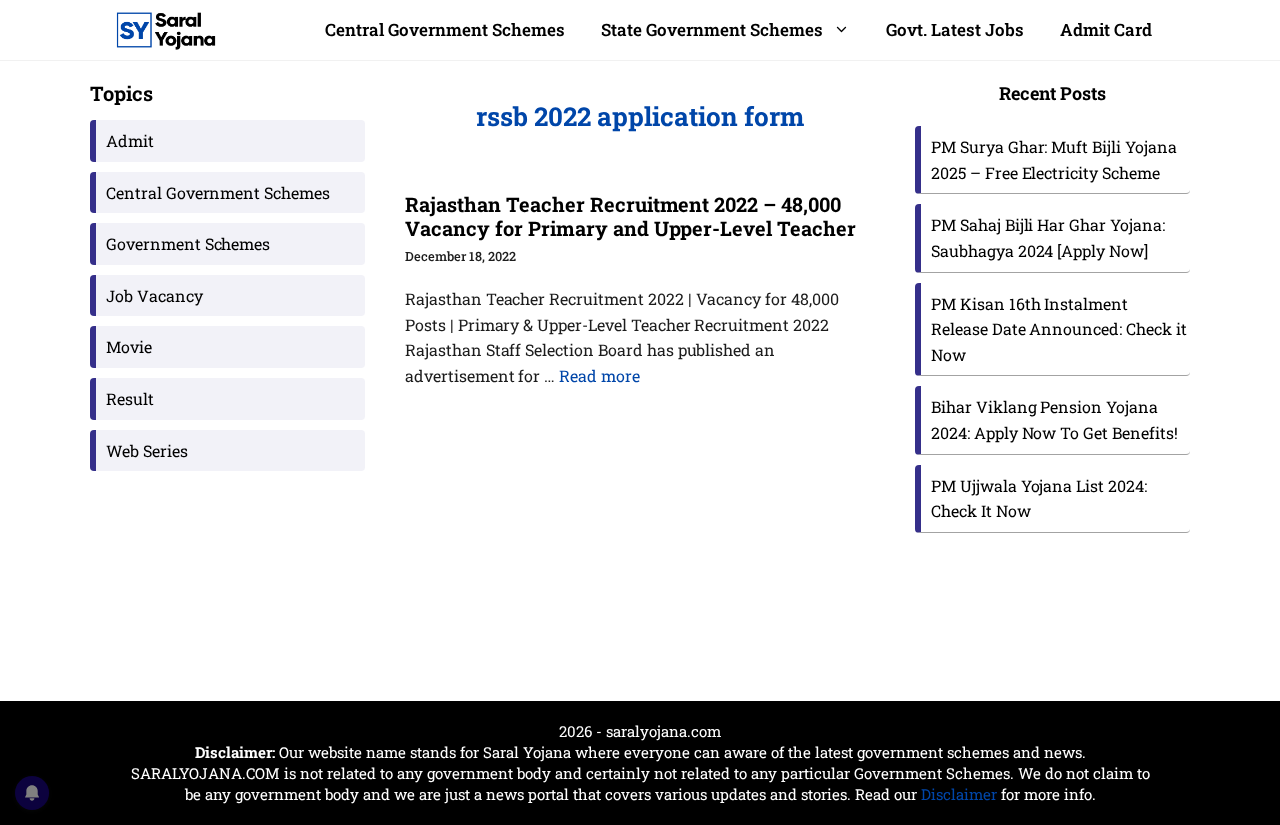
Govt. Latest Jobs (955, 29)
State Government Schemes (712, 29)
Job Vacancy (154, 295)
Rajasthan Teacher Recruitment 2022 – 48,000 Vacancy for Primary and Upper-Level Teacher (630, 216)
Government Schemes (188, 243)
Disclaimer (959, 794)
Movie (129, 346)
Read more (599, 375)
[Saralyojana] (166, 30)
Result (130, 398)
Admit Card (1106, 29)
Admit (130, 140)
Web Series (147, 450)
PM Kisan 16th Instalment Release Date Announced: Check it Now (1059, 329)
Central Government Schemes (445, 29)
